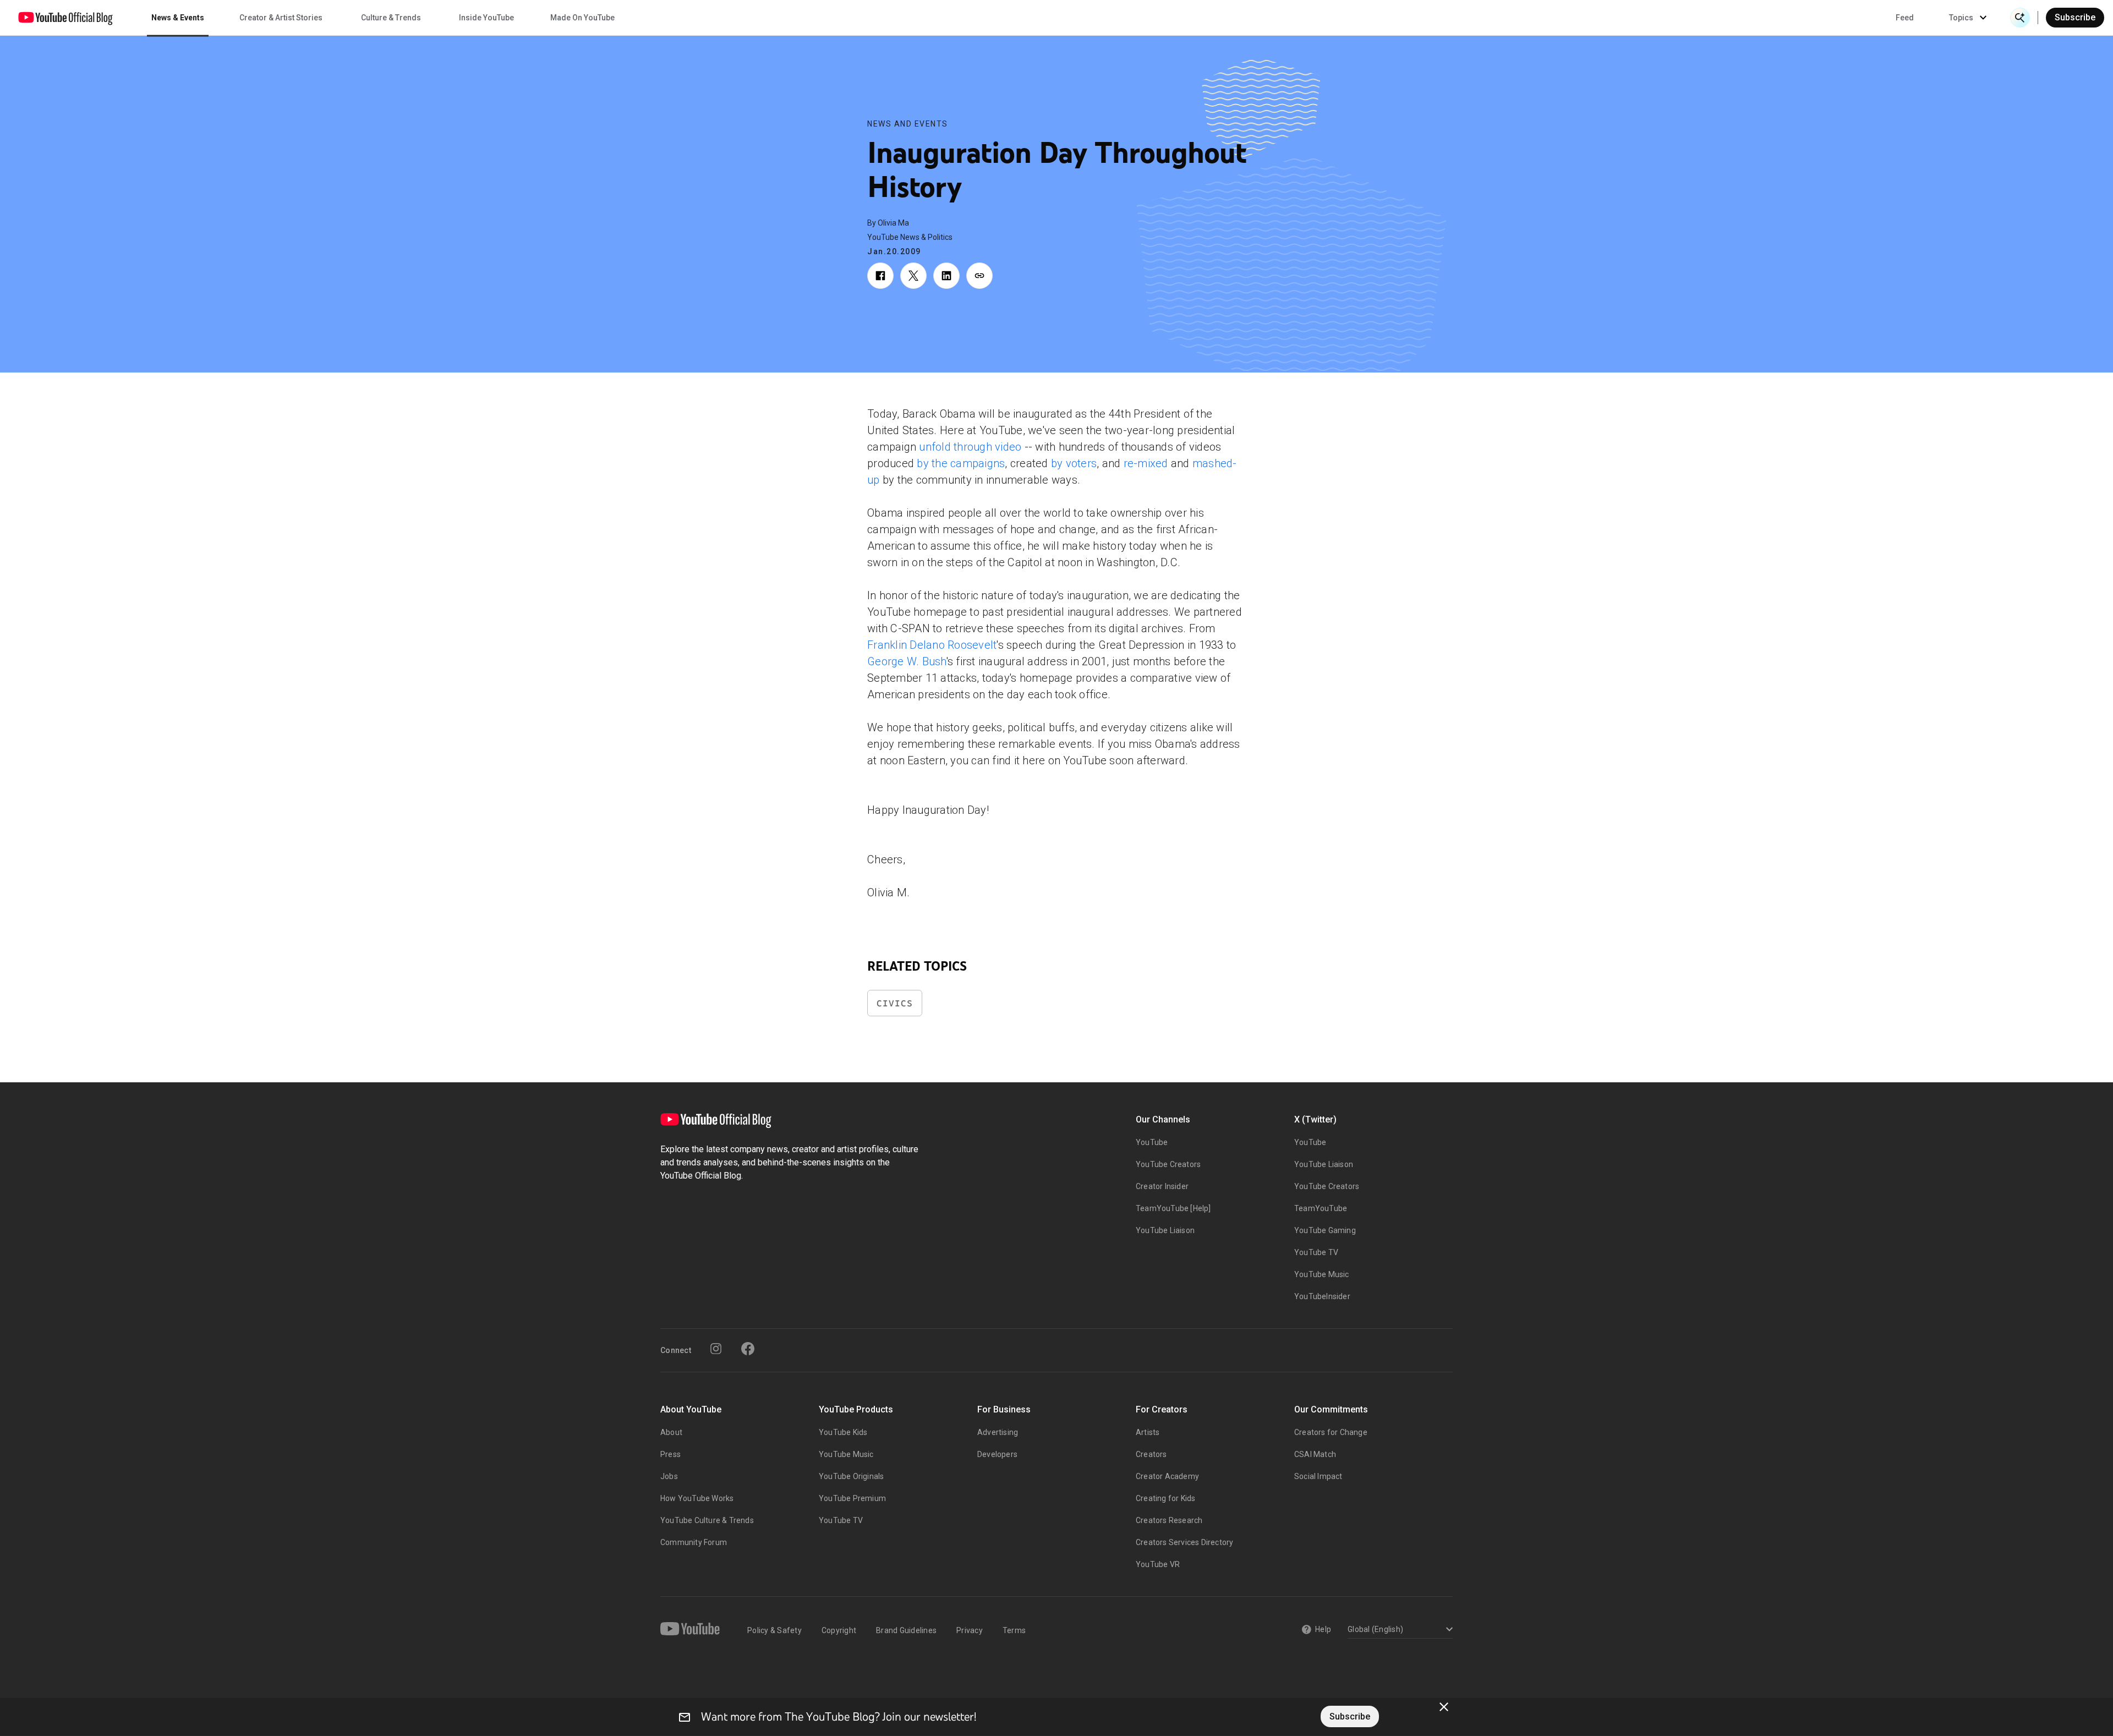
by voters (1074, 463)
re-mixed (1146, 463)
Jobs (669, 1476)
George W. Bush (907, 661)
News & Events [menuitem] (178, 18)
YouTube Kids (843, 1432)
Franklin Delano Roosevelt (932, 645)
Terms (1014, 1630)
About (671, 1432)
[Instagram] (716, 1349)
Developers (997, 1454)
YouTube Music (1322, 1274)
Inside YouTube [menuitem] (486, 18)
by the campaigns (961, 463)
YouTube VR (1158, 1564)
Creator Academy (1167, 1476)
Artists (1148, 1432)
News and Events (908, 124)
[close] (1444, 1707)
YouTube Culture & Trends (707, 1520)
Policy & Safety (774, 1630)
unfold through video (970, 447)
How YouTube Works (697, 1498)
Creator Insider (1162, 1186)
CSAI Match (1315, 1454)
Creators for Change (1331, 1432)
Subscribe (2075, 17)
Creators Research (1169, 1520)
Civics (895, 1003)
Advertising (998, 1432)
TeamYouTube (1321, 1208)
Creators (1151, 1454)
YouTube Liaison (1165, 1230)
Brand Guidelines (906, 1630)
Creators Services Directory (1184, 1542)
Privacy (970, 1630)
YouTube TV (1316, 1252)
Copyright (839, 1630)
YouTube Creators (1168, 1164)
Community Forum (694, 1542)
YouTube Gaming (1325, 1230)
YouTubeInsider (1322, 1296)
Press (670, 1454)
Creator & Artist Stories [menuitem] (281, 18)
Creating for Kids (1165, 1498)
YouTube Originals (851, 1476)
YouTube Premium (852, 1498)
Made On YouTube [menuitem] (582, 18)
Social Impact (1318, 1476)
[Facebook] (748, 1349)
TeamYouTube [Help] (1173, 1208)
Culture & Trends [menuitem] (391, 18)
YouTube (1152, 1142)
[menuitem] (1905, 18)
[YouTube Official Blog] (65, 18)
